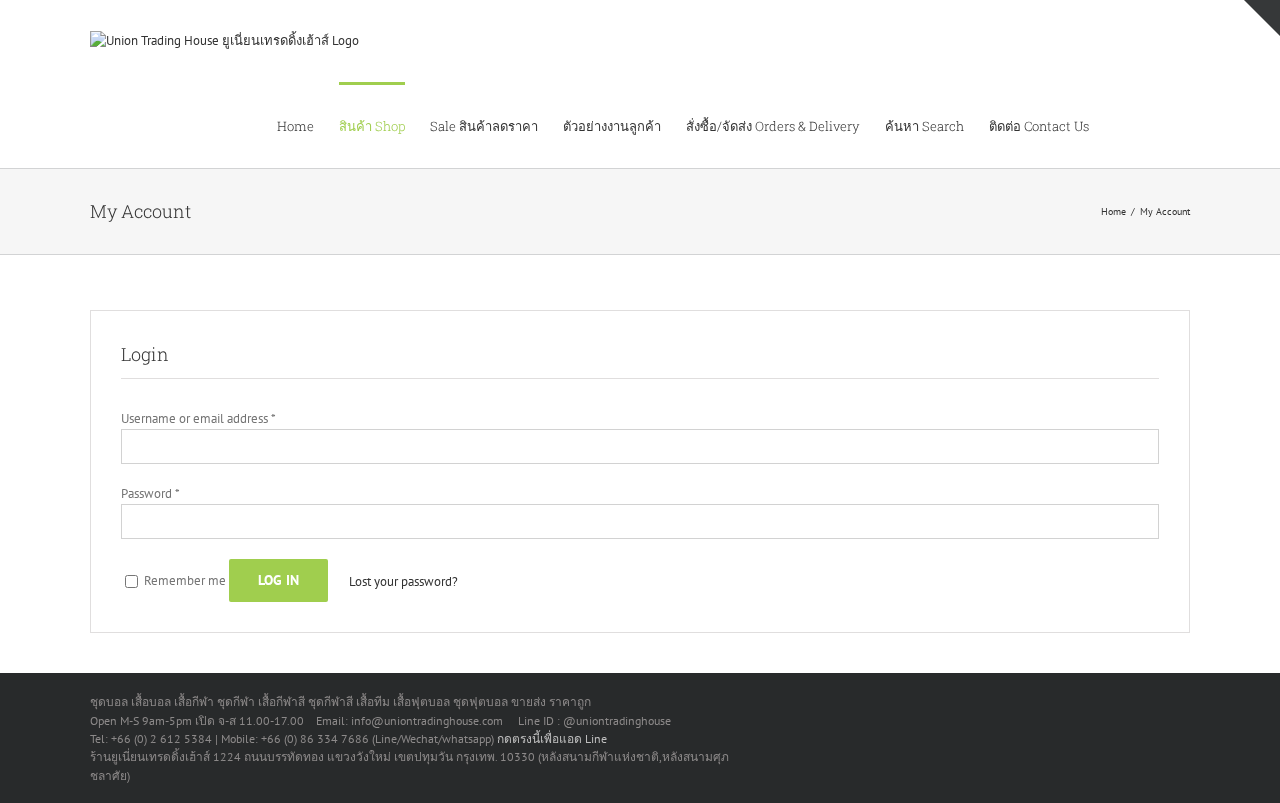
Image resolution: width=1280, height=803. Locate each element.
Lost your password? (403, 581)
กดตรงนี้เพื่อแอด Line (552, 738)
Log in (278, 580)
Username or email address (198, 418)
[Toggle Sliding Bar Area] (1262, 18)
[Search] (1158, 125)
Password (150, 493)
